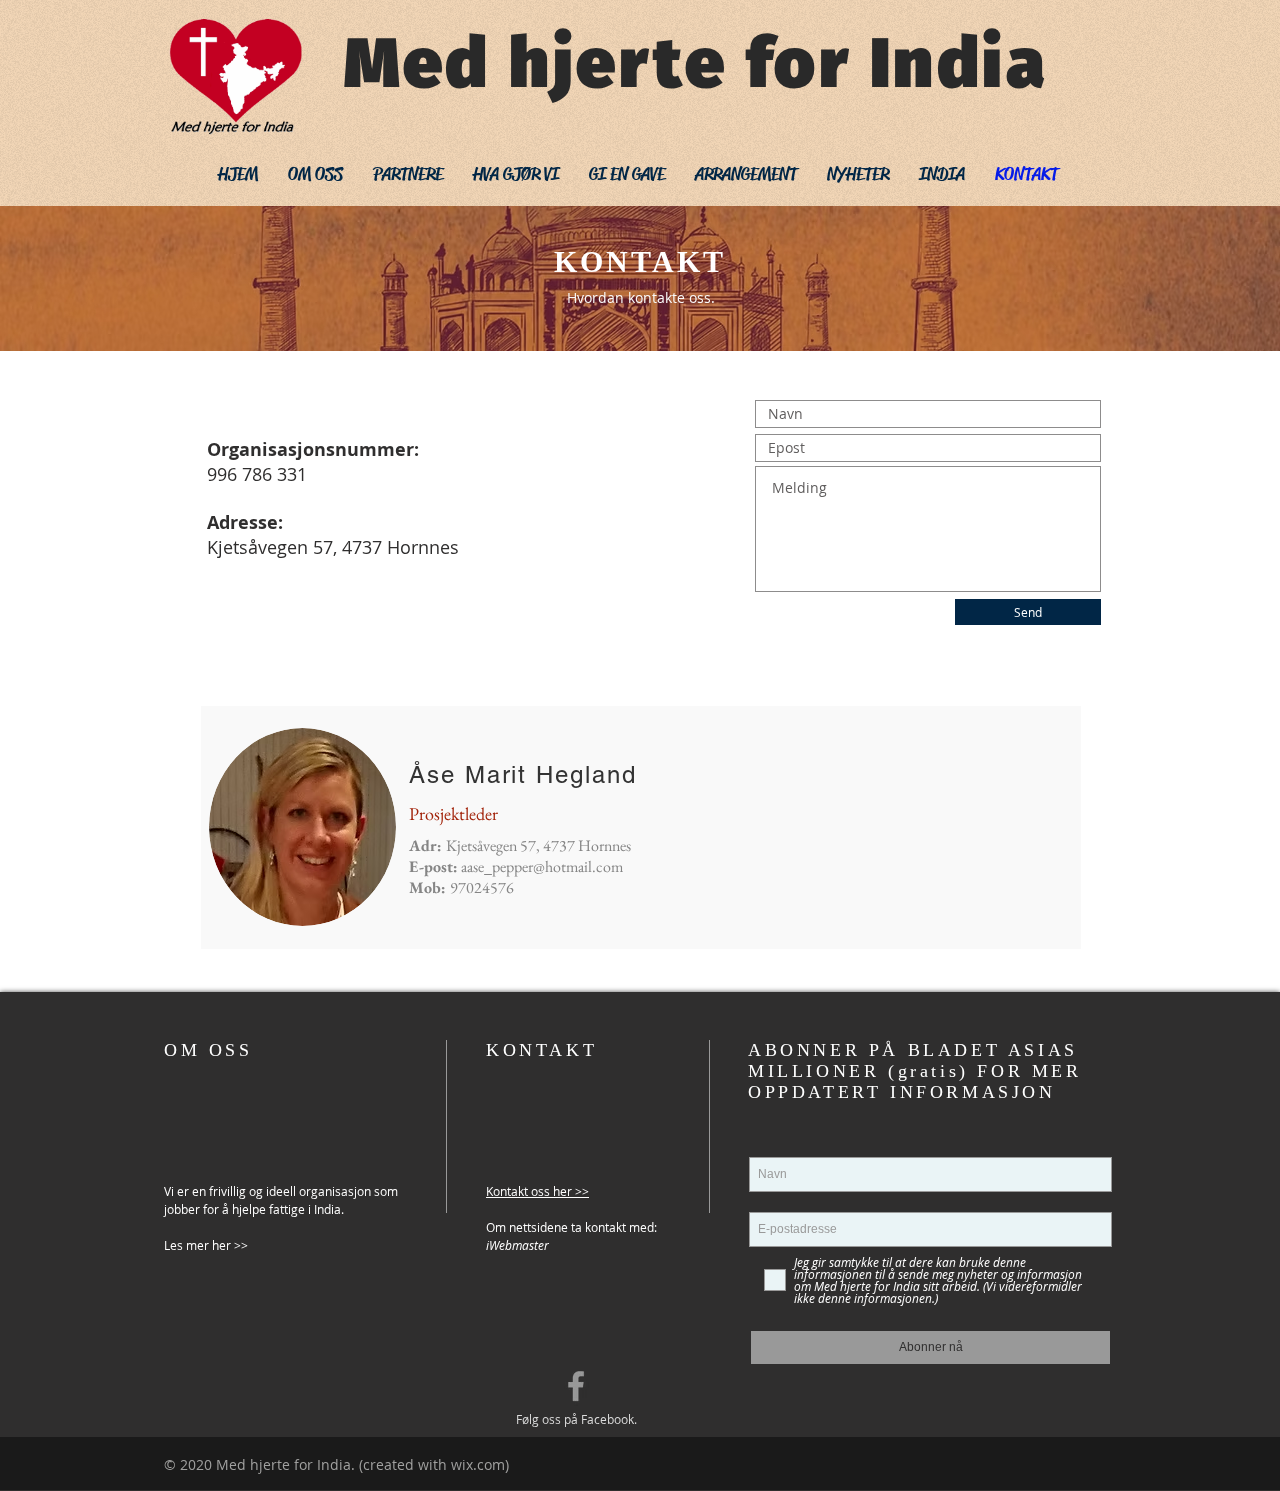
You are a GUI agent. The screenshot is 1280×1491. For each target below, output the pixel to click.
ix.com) (485, 1464)
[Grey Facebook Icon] (576, 1386)
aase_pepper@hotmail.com (542, 866)
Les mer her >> (206, 1245)
